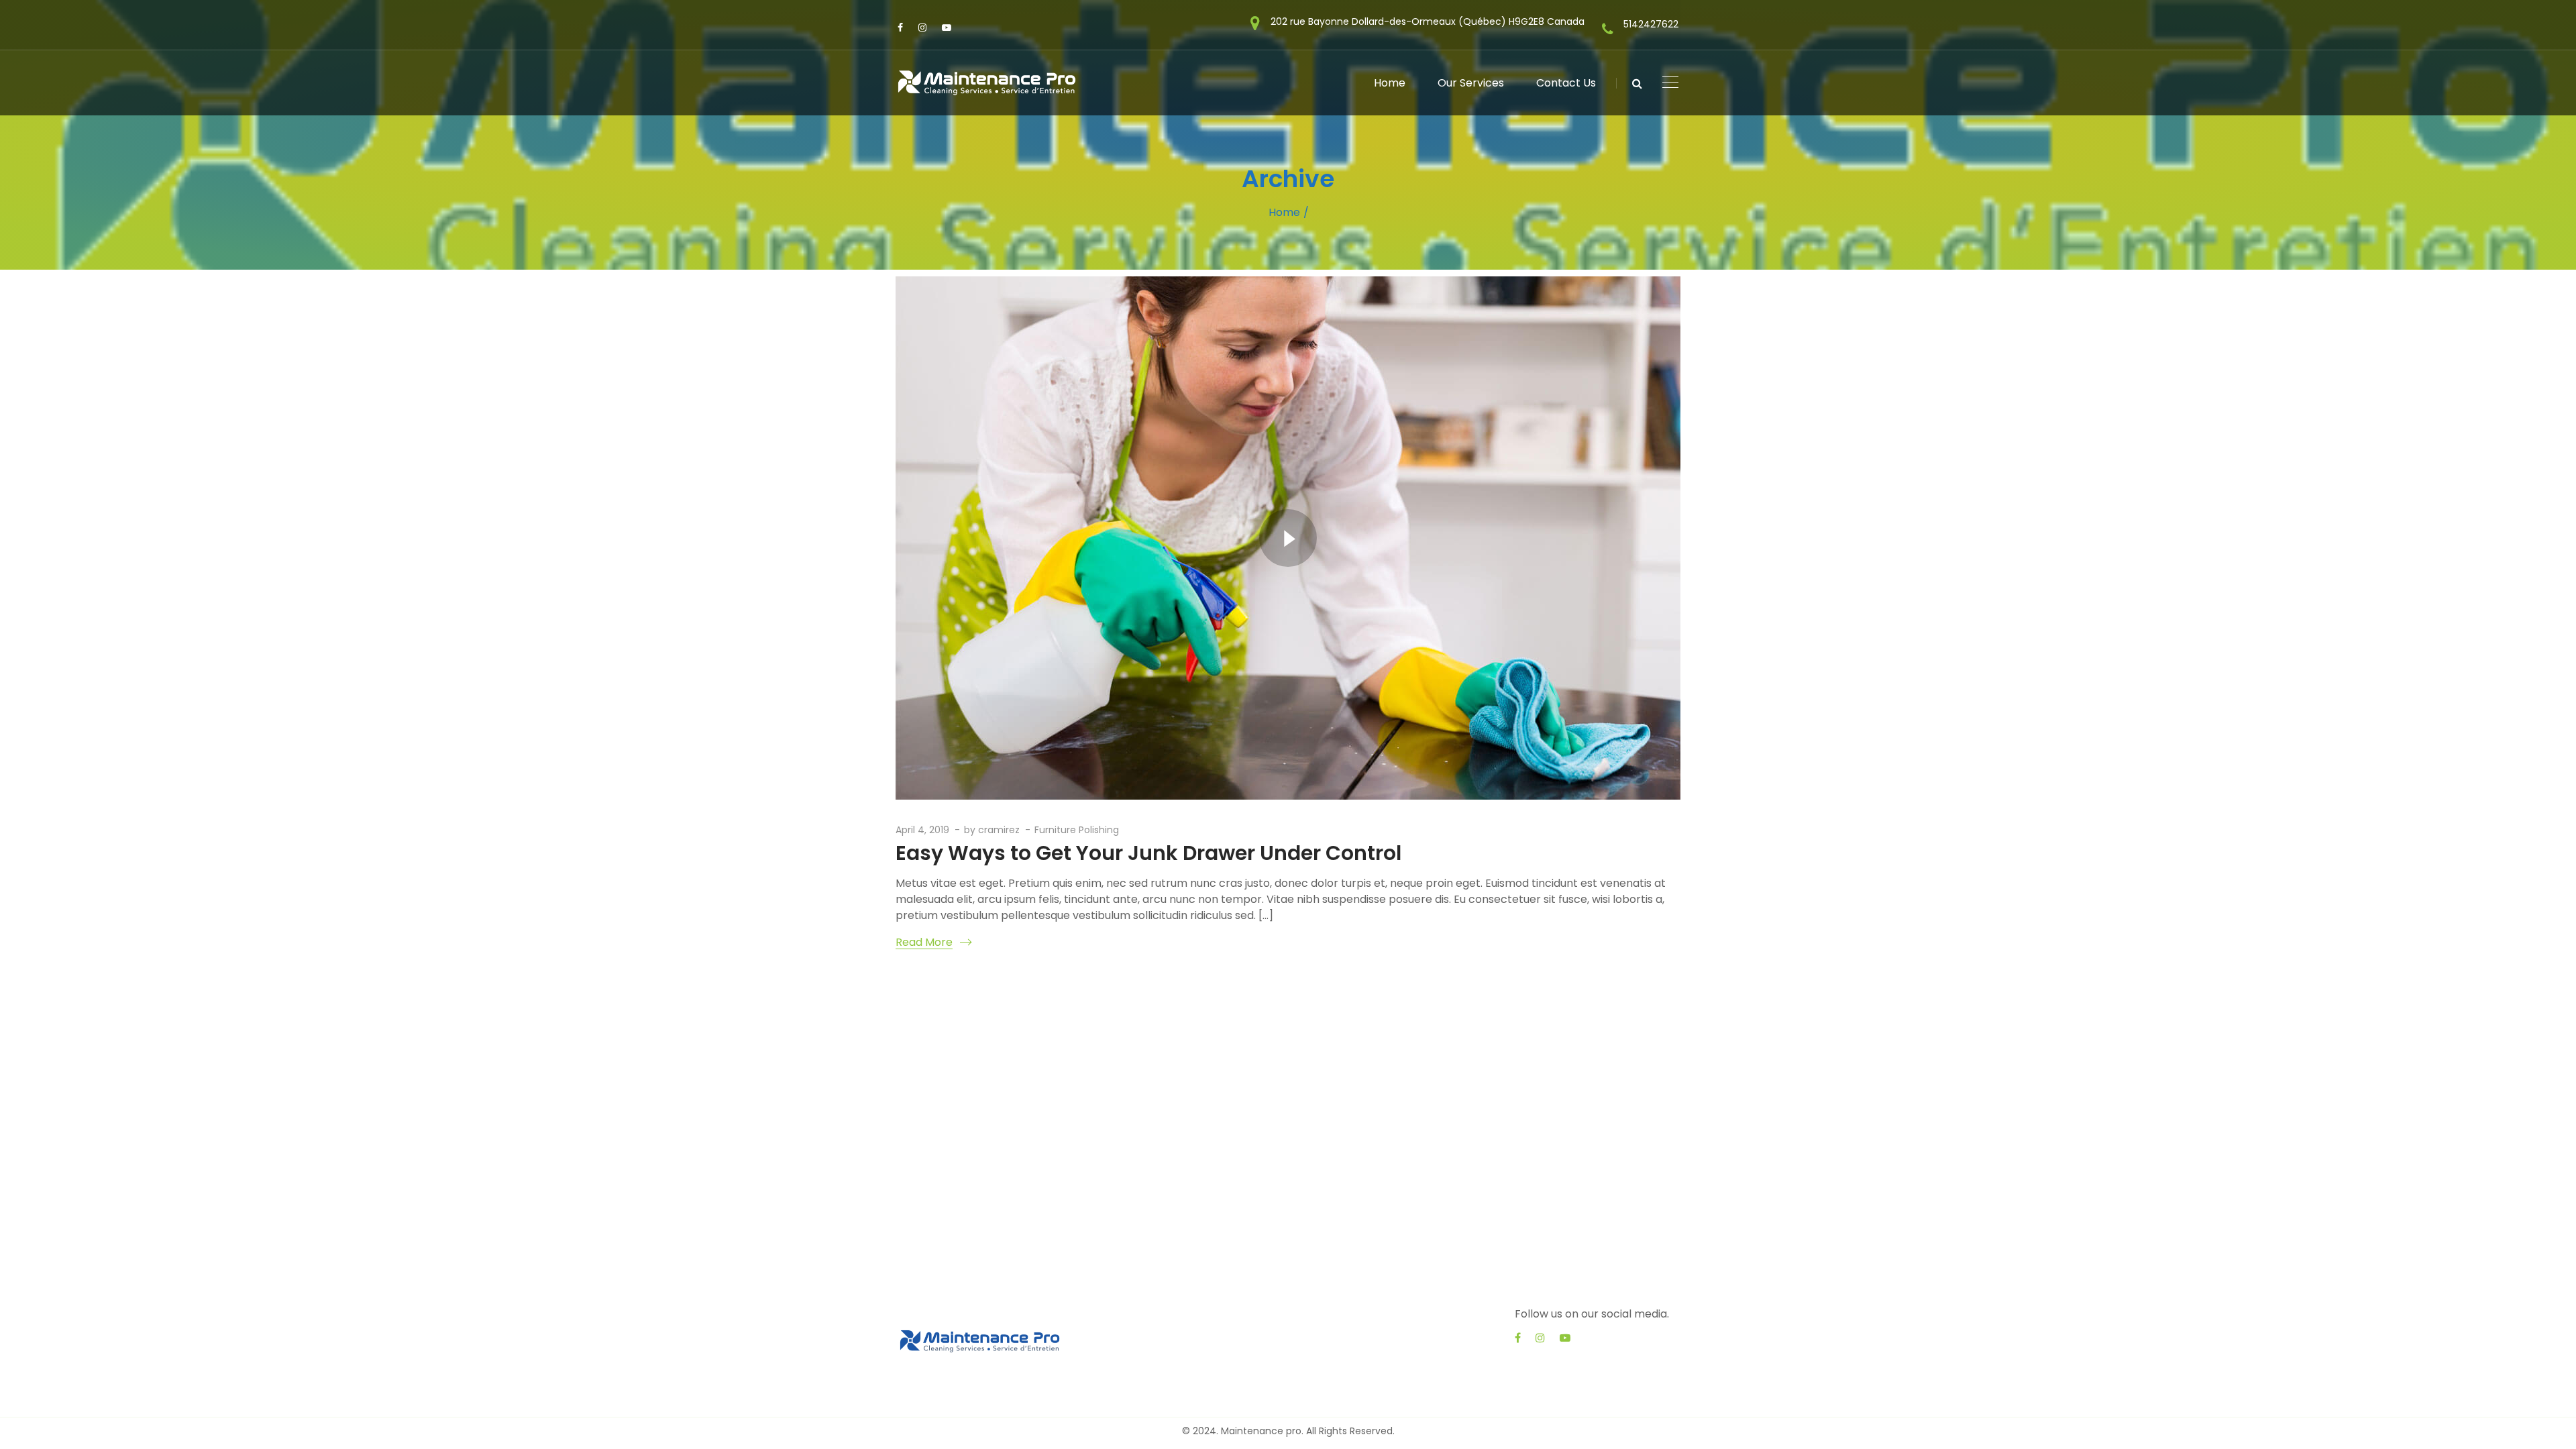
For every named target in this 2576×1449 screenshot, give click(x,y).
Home (1284, 212)
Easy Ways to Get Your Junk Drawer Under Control (1148, 853)
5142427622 (1651, 24)
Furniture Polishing (1077, 830)
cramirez (999, 830)
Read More (924, 942)
